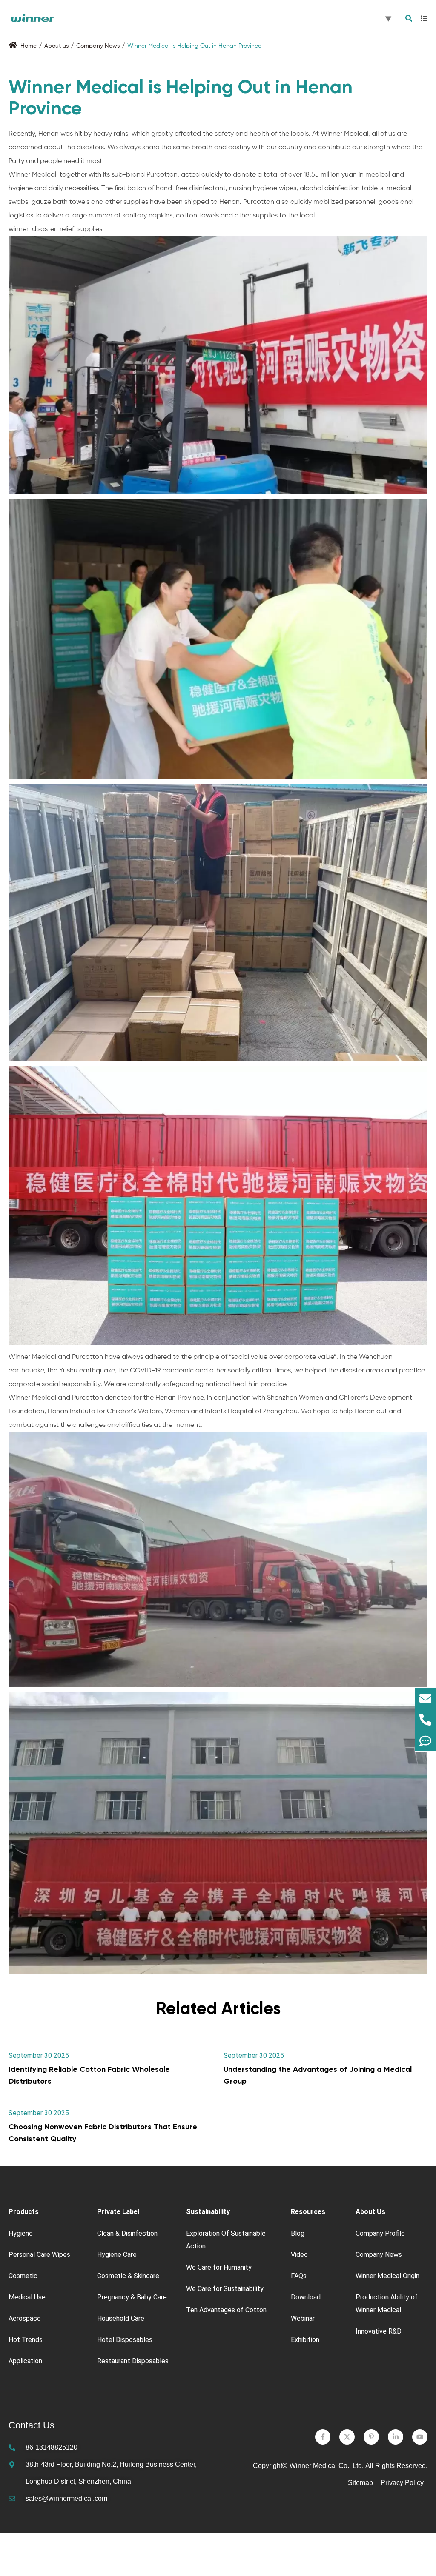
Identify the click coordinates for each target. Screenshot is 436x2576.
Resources (308, 2212)
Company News (98, 46)
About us (56, 46)
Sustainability (208, 2212)
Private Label (118, 2212)
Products (24, 2212)
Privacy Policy (403, 2483)
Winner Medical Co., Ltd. (327, 2466)
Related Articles (218, 2008)
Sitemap (360, 2483)
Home (29, 46)
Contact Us (32, 2425)
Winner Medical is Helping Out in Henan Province (194, 46)
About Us (370, 2212)
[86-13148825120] (425, 1720)
